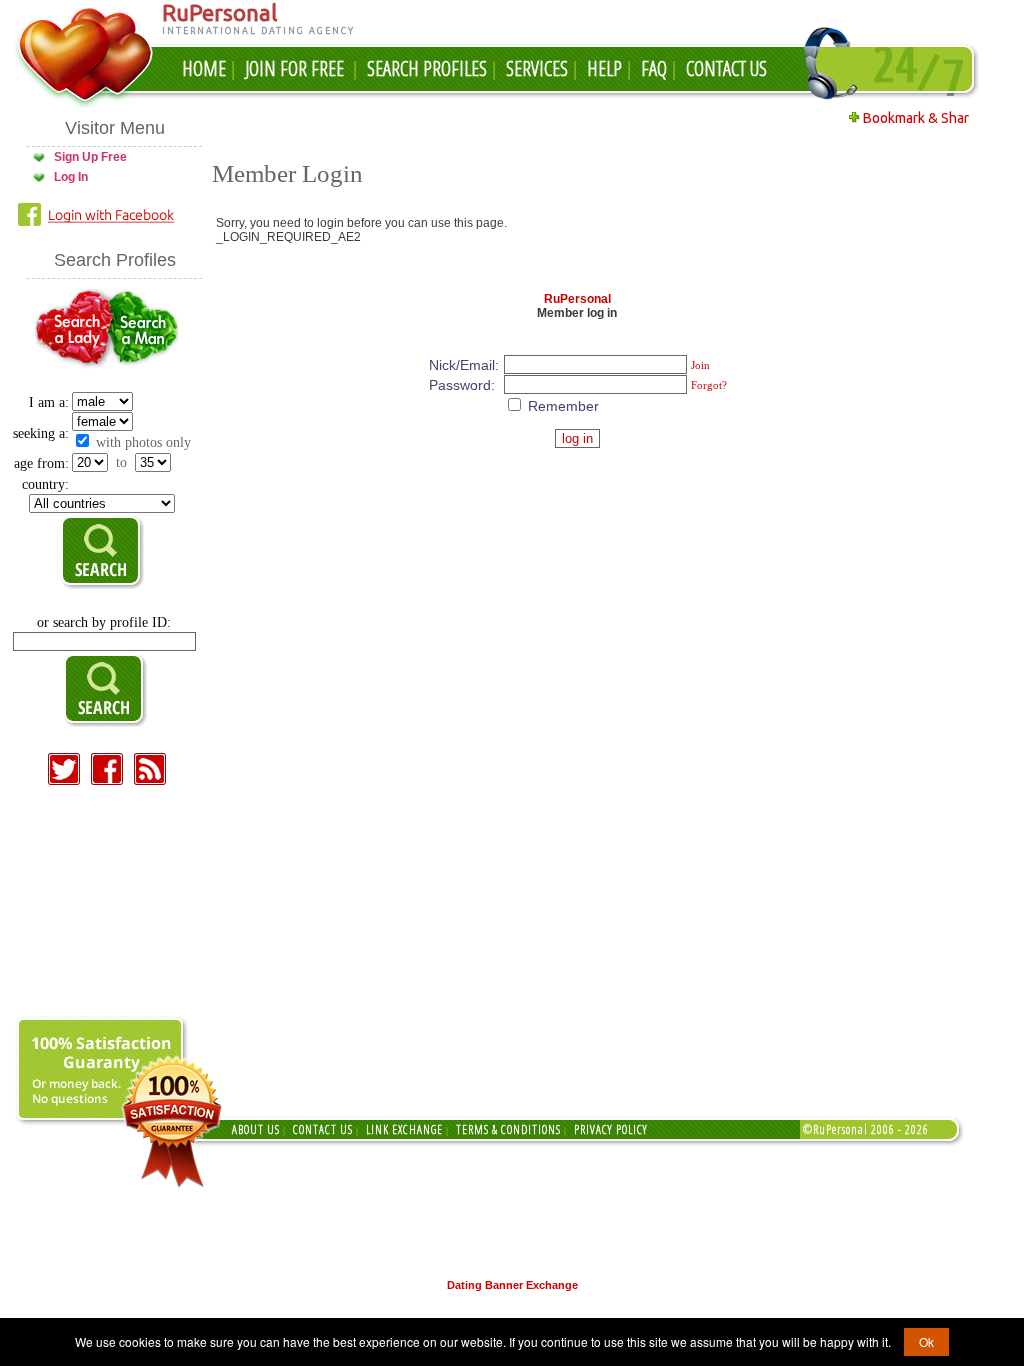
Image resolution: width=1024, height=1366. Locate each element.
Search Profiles (427, 68)
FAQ (654, 68)
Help (604, 68)
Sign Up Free (90, 157)
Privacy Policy (611, 1129)
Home (204, 68)
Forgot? (709, 385)
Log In (71, 177)
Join (700, 365)
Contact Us (726, 68)
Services (537, 68)
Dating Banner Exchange (512, 1285)
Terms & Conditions (508, 1129)
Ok (926, 1341)
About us (256, 1129)
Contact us (323, 1129)
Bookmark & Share (918, 118)
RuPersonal (577, 299)
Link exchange (404, 1129)
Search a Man (144, 329)
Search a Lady (72, 329)
